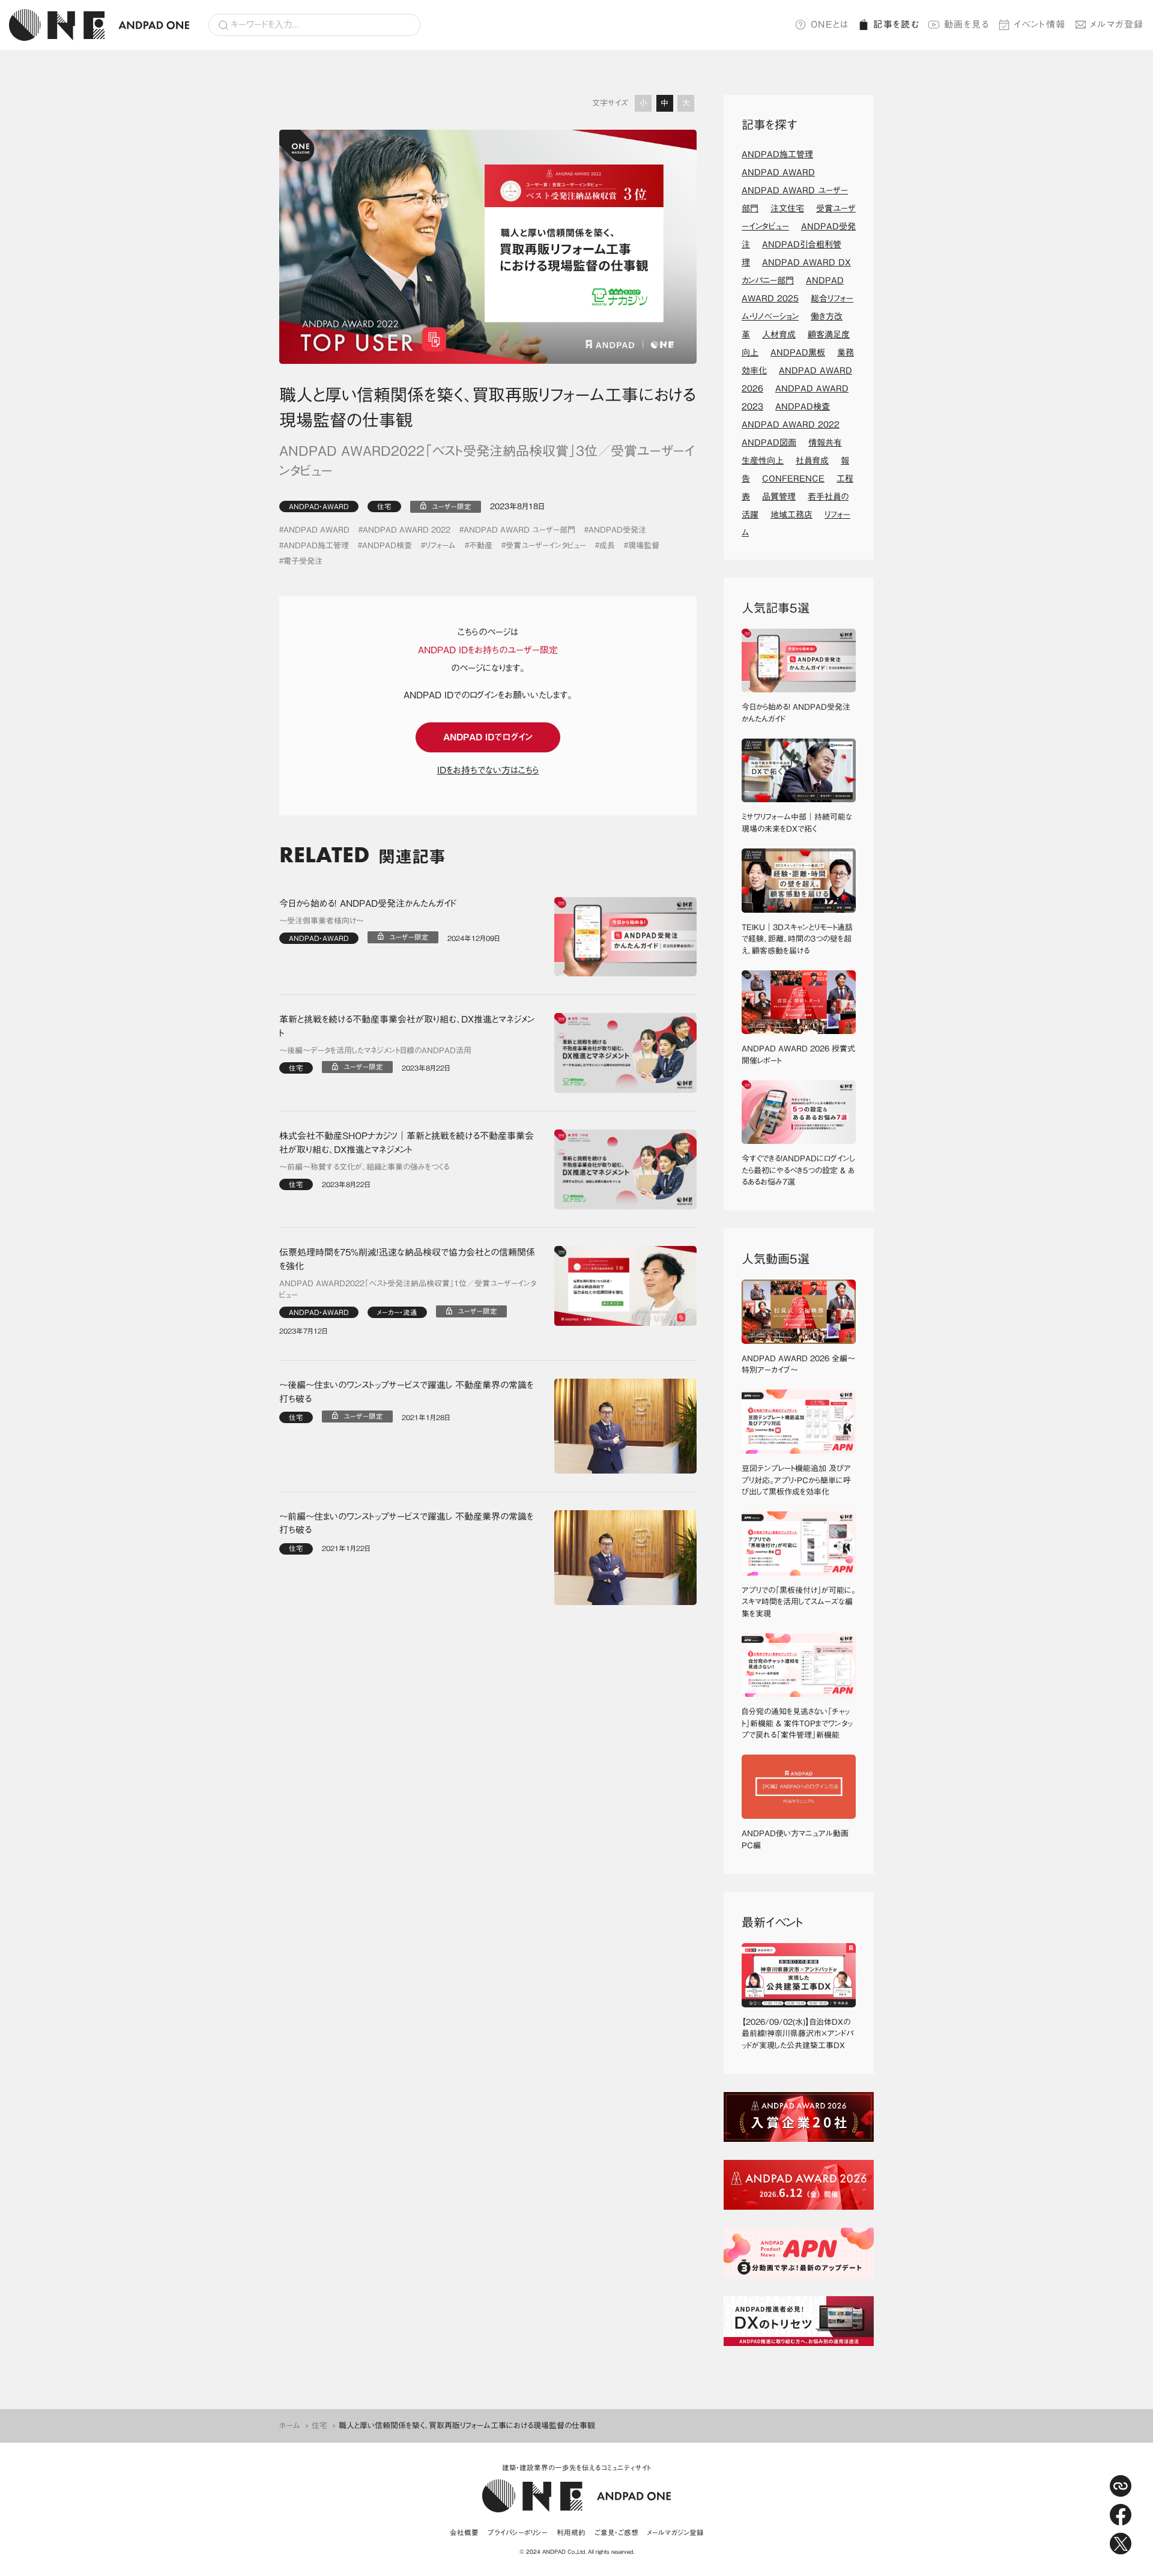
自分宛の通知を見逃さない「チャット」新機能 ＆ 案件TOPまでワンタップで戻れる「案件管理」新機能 (797, 1723)
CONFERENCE (793, 479)
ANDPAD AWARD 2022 (407, 530)
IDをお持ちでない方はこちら (488, 770)
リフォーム (440, 546)
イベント (1040, 24)
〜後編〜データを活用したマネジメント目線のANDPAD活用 (375, 1051)
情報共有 (825, 443)
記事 (896, 24)
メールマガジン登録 (676, 2532)
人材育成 (779, 334)
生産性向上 (763, 461)
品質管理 (779, 497)
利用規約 (571, 2532)
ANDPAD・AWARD (319, 506)
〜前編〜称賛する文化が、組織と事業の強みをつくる (364, 1167)
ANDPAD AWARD (316, 530)
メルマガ (1117, 24)
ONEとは (830, 24)
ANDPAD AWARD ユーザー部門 (519, 530)
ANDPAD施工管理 (316, 546)
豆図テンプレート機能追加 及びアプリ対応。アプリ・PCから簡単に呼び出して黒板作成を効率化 (796, 1480)
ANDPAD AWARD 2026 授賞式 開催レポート (799, 1055)
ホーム (290, 2426)
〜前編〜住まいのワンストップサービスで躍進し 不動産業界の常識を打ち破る (406, 1523)
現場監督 (644, 546)
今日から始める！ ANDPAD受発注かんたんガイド (368, 903)
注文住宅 (787, 208)
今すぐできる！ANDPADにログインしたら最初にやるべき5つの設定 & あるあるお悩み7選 (798, 1170)
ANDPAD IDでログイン (488, 737)
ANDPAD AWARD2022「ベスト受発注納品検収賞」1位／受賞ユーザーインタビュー (408, 1290)
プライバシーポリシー (518, 2532)
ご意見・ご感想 (616, 2532)
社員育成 (812, 461)
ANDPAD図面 (769, 443)
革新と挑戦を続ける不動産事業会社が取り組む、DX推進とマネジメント (407, 1026)
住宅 (384, 506)
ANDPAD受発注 (617, 530)
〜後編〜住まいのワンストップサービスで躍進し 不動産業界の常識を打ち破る (406, 1392)
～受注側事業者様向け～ (322, 921)
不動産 (481, 546)
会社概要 (464, 2532)
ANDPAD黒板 (798, 352)
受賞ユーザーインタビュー (546, 546)
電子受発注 (303, 561)
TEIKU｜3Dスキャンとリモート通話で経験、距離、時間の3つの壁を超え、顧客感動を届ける (797, 939)
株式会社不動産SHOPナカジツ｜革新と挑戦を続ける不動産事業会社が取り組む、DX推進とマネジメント (407, 1143)
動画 (967, 24)
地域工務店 (791, 515)
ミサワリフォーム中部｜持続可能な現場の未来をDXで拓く (797, 823)
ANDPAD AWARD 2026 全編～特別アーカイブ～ (798, 1365)
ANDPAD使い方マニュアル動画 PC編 (799, 1840)
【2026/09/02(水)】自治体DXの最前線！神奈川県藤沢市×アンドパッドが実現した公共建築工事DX (797, 2034)
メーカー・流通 (397, 1312)
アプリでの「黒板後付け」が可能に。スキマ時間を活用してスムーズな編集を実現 (799, 1602)
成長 (607, 546)
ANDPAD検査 (387, 546)
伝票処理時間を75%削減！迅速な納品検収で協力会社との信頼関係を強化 (407, 1259)
